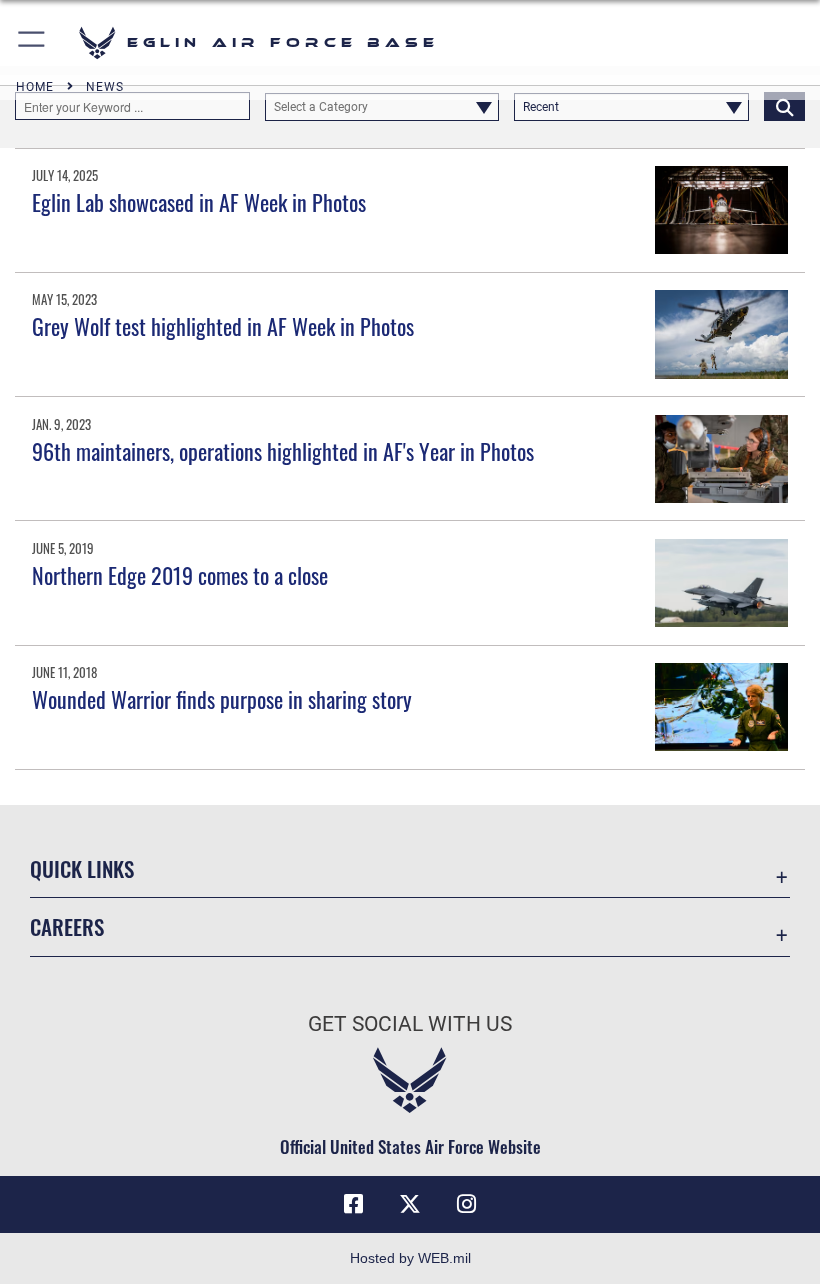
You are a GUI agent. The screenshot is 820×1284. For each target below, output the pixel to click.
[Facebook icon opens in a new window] (354, 1204)
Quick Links (82, 868)
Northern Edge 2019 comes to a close (180, 575)
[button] (32, 42)
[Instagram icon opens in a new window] (466, 1204)
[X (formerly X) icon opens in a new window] (410, 1204)
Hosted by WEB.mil (410, 1258)
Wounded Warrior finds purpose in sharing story (222, 699)
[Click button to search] (784, 106)
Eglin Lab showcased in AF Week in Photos (199, 202)
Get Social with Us (410, 1024)
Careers (67, 926)
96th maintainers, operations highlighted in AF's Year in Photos (283, 451)
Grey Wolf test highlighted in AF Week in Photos (223, 326)
